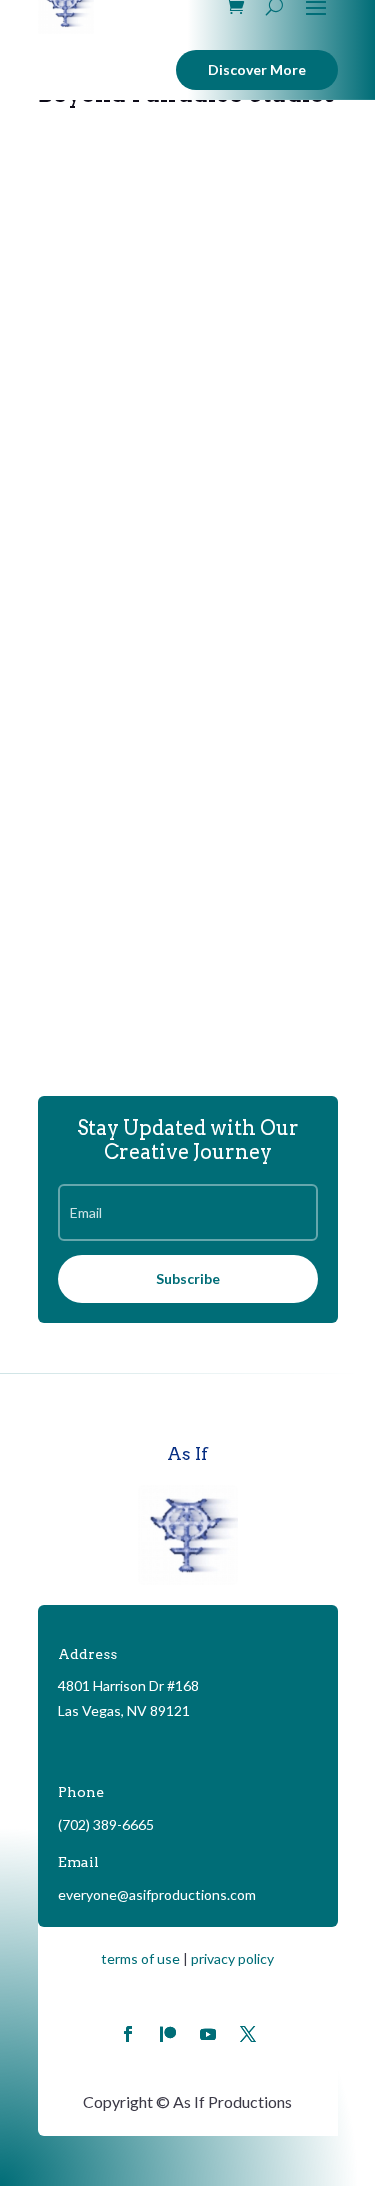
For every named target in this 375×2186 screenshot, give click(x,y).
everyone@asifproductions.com (157, 1894)
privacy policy (232, 1958)
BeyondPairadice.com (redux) (166, 384)
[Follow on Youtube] (208, 2034)
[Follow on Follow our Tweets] (248, 2034)
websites (182, 405)
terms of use (140, 1958)
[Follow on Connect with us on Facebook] (128, 2034)
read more (93, 485)
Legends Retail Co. (125, 789)
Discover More (257, 69)
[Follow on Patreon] (168, 2034)
